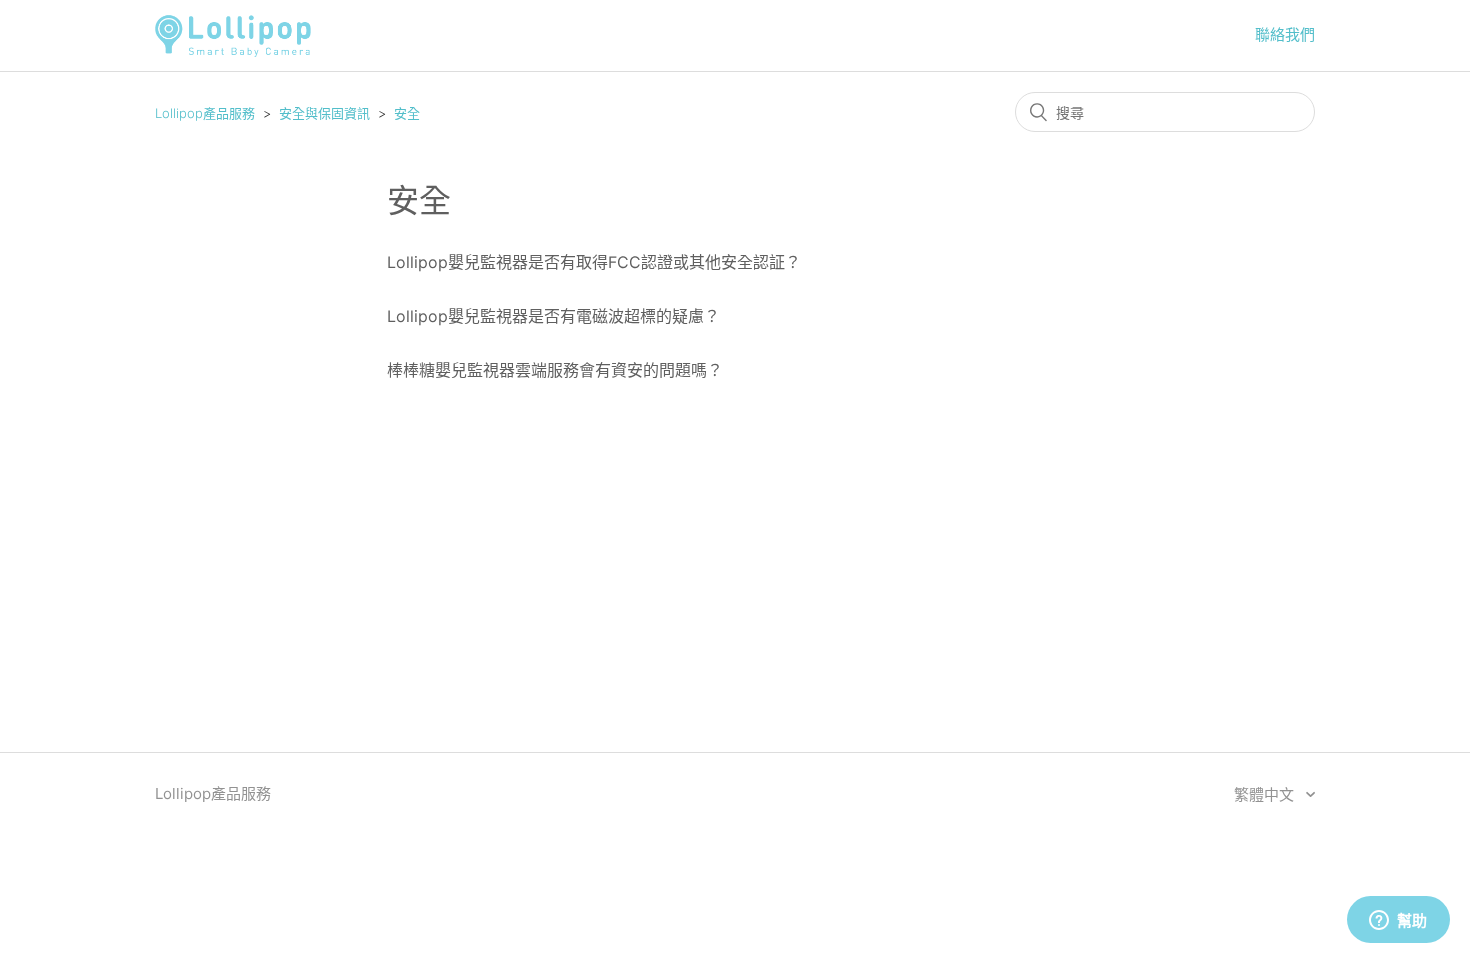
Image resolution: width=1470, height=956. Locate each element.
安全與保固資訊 (324, 113)
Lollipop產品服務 (205, 113)
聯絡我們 (1285, 34)
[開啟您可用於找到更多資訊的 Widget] (1398, 921)
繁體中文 (1266, 794)
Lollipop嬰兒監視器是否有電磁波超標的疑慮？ (553, 316)
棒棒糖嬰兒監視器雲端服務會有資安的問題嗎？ (555, 370)
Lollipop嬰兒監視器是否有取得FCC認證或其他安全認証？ (594, 262)
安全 (407, 113)
